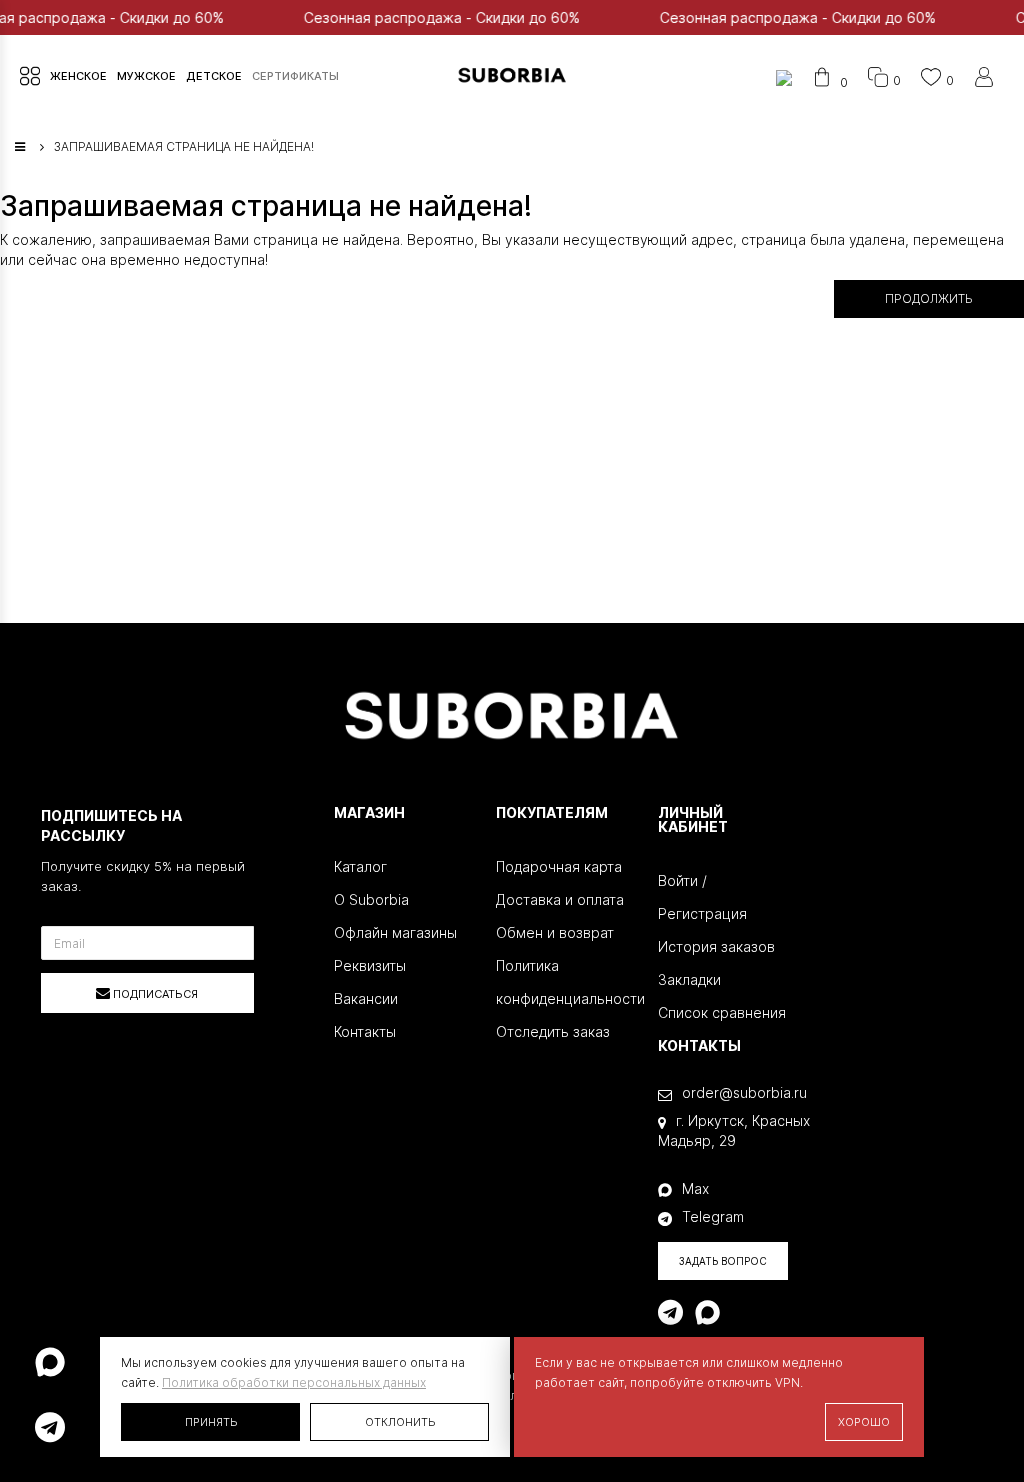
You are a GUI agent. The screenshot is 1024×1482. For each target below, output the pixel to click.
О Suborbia (371, 899)
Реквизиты (370, 965)
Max (695, 1188)
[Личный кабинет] (984, 80)
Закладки (689, 979)
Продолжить (929, 298)
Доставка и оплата (560, 899)
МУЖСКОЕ (146, 76)
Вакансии (366, 998)
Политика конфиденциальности (562, 982)
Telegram (713, 1216)
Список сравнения (722, 1012)
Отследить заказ (553, 1031)
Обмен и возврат (555, 932)
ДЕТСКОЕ (214, 76)
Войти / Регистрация (702, 897)
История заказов (716, 946)
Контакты (365, 1031)
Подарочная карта (559, 866)
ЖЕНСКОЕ (78, 76)
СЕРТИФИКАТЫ (295, 76)
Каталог (360, 866)
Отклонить (400, 1422)
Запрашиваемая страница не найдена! (184, 146)
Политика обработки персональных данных (294, 1382)
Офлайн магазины (395, 932)
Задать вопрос (723, 1261)
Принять (211, 1422)
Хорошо (864, 1422)
